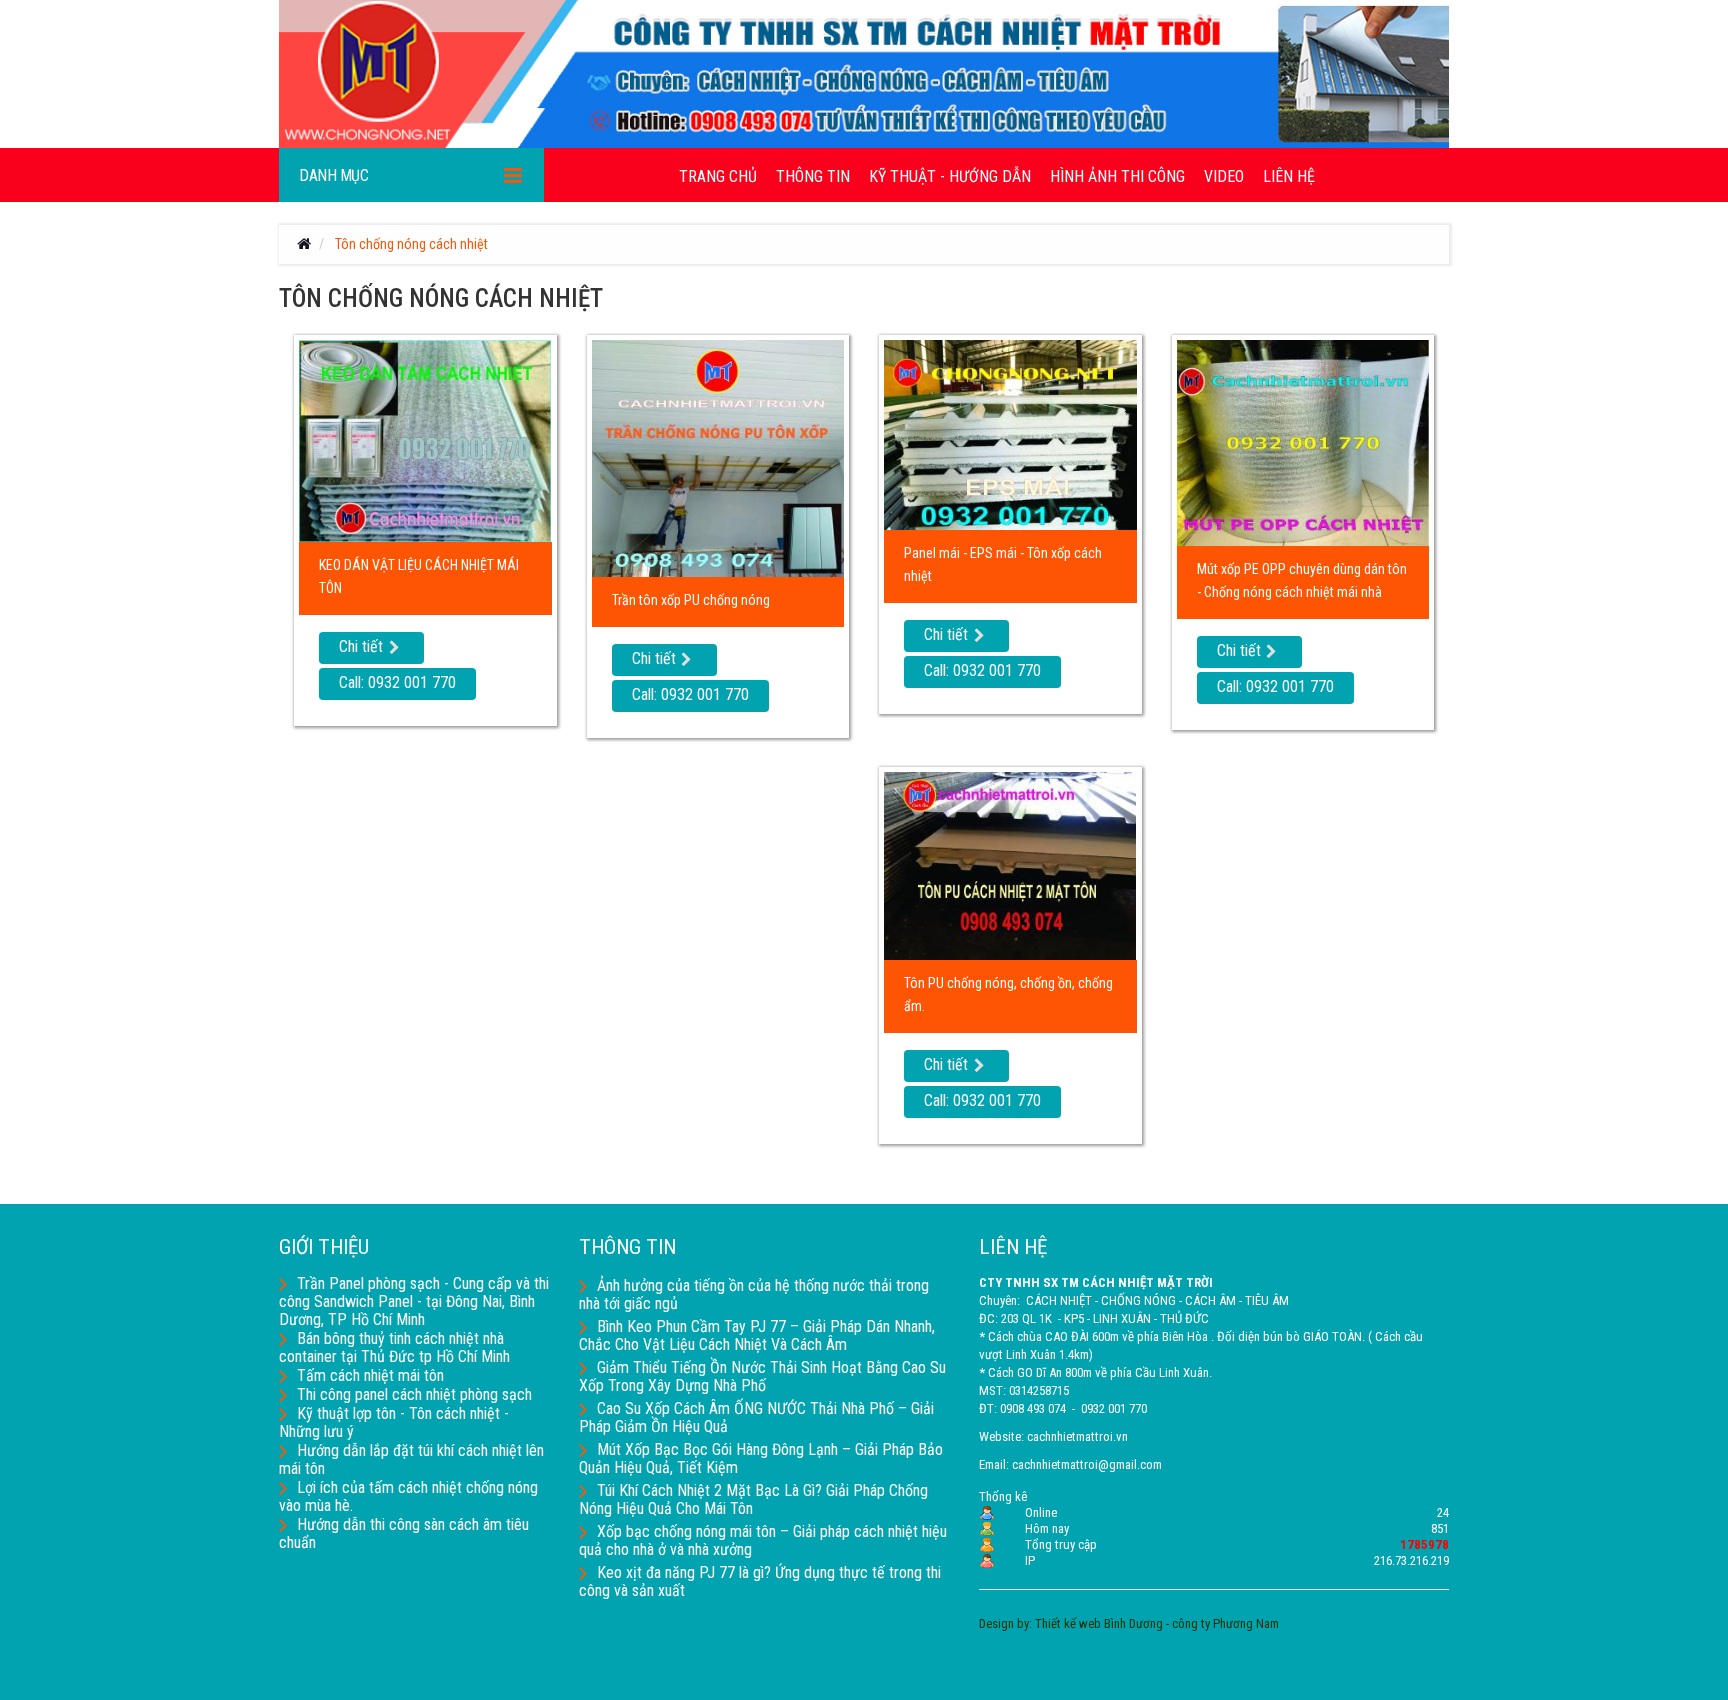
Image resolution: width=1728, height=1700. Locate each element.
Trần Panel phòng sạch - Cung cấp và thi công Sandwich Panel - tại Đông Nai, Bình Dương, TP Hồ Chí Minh (414, 1301)
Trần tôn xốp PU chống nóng (691, 600)
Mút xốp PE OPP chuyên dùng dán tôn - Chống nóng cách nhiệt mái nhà (1302, 580)
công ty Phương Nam (1225, 1623)
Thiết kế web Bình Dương (1099, 1623)
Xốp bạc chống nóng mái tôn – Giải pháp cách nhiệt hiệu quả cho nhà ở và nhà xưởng (763, 1540)
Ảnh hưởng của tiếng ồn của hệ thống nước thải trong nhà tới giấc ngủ (754, 1294)
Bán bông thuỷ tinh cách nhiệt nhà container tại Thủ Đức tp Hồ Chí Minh (394, 1347)
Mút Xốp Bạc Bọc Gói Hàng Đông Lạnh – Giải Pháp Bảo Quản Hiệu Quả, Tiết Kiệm (761, 1458)
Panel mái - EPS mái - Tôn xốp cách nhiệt (1003, 564)
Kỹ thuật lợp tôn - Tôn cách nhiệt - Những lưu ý (394, 1422)
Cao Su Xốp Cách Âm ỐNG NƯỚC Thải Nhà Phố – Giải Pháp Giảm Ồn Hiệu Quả (756, 1417)
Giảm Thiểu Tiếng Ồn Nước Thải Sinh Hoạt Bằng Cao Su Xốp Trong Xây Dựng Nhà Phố (762, 1376)
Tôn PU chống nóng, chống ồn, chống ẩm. (1008, 994)
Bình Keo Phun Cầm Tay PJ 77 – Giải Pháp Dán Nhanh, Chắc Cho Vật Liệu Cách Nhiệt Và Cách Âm (757, 1335)
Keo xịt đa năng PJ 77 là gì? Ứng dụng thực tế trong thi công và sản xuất (760, 1581)
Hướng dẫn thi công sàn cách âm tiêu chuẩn (404, 1533)
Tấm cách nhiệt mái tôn (370, 1375)
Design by (1004, 1623)
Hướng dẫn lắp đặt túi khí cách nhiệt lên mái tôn (411, 1459)
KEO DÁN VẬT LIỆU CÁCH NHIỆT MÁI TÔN (419, 576)
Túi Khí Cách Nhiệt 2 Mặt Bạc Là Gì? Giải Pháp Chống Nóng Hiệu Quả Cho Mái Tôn (753, 1499)
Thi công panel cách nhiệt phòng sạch (414, 1394)
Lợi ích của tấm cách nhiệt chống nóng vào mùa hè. (408, 1496)
